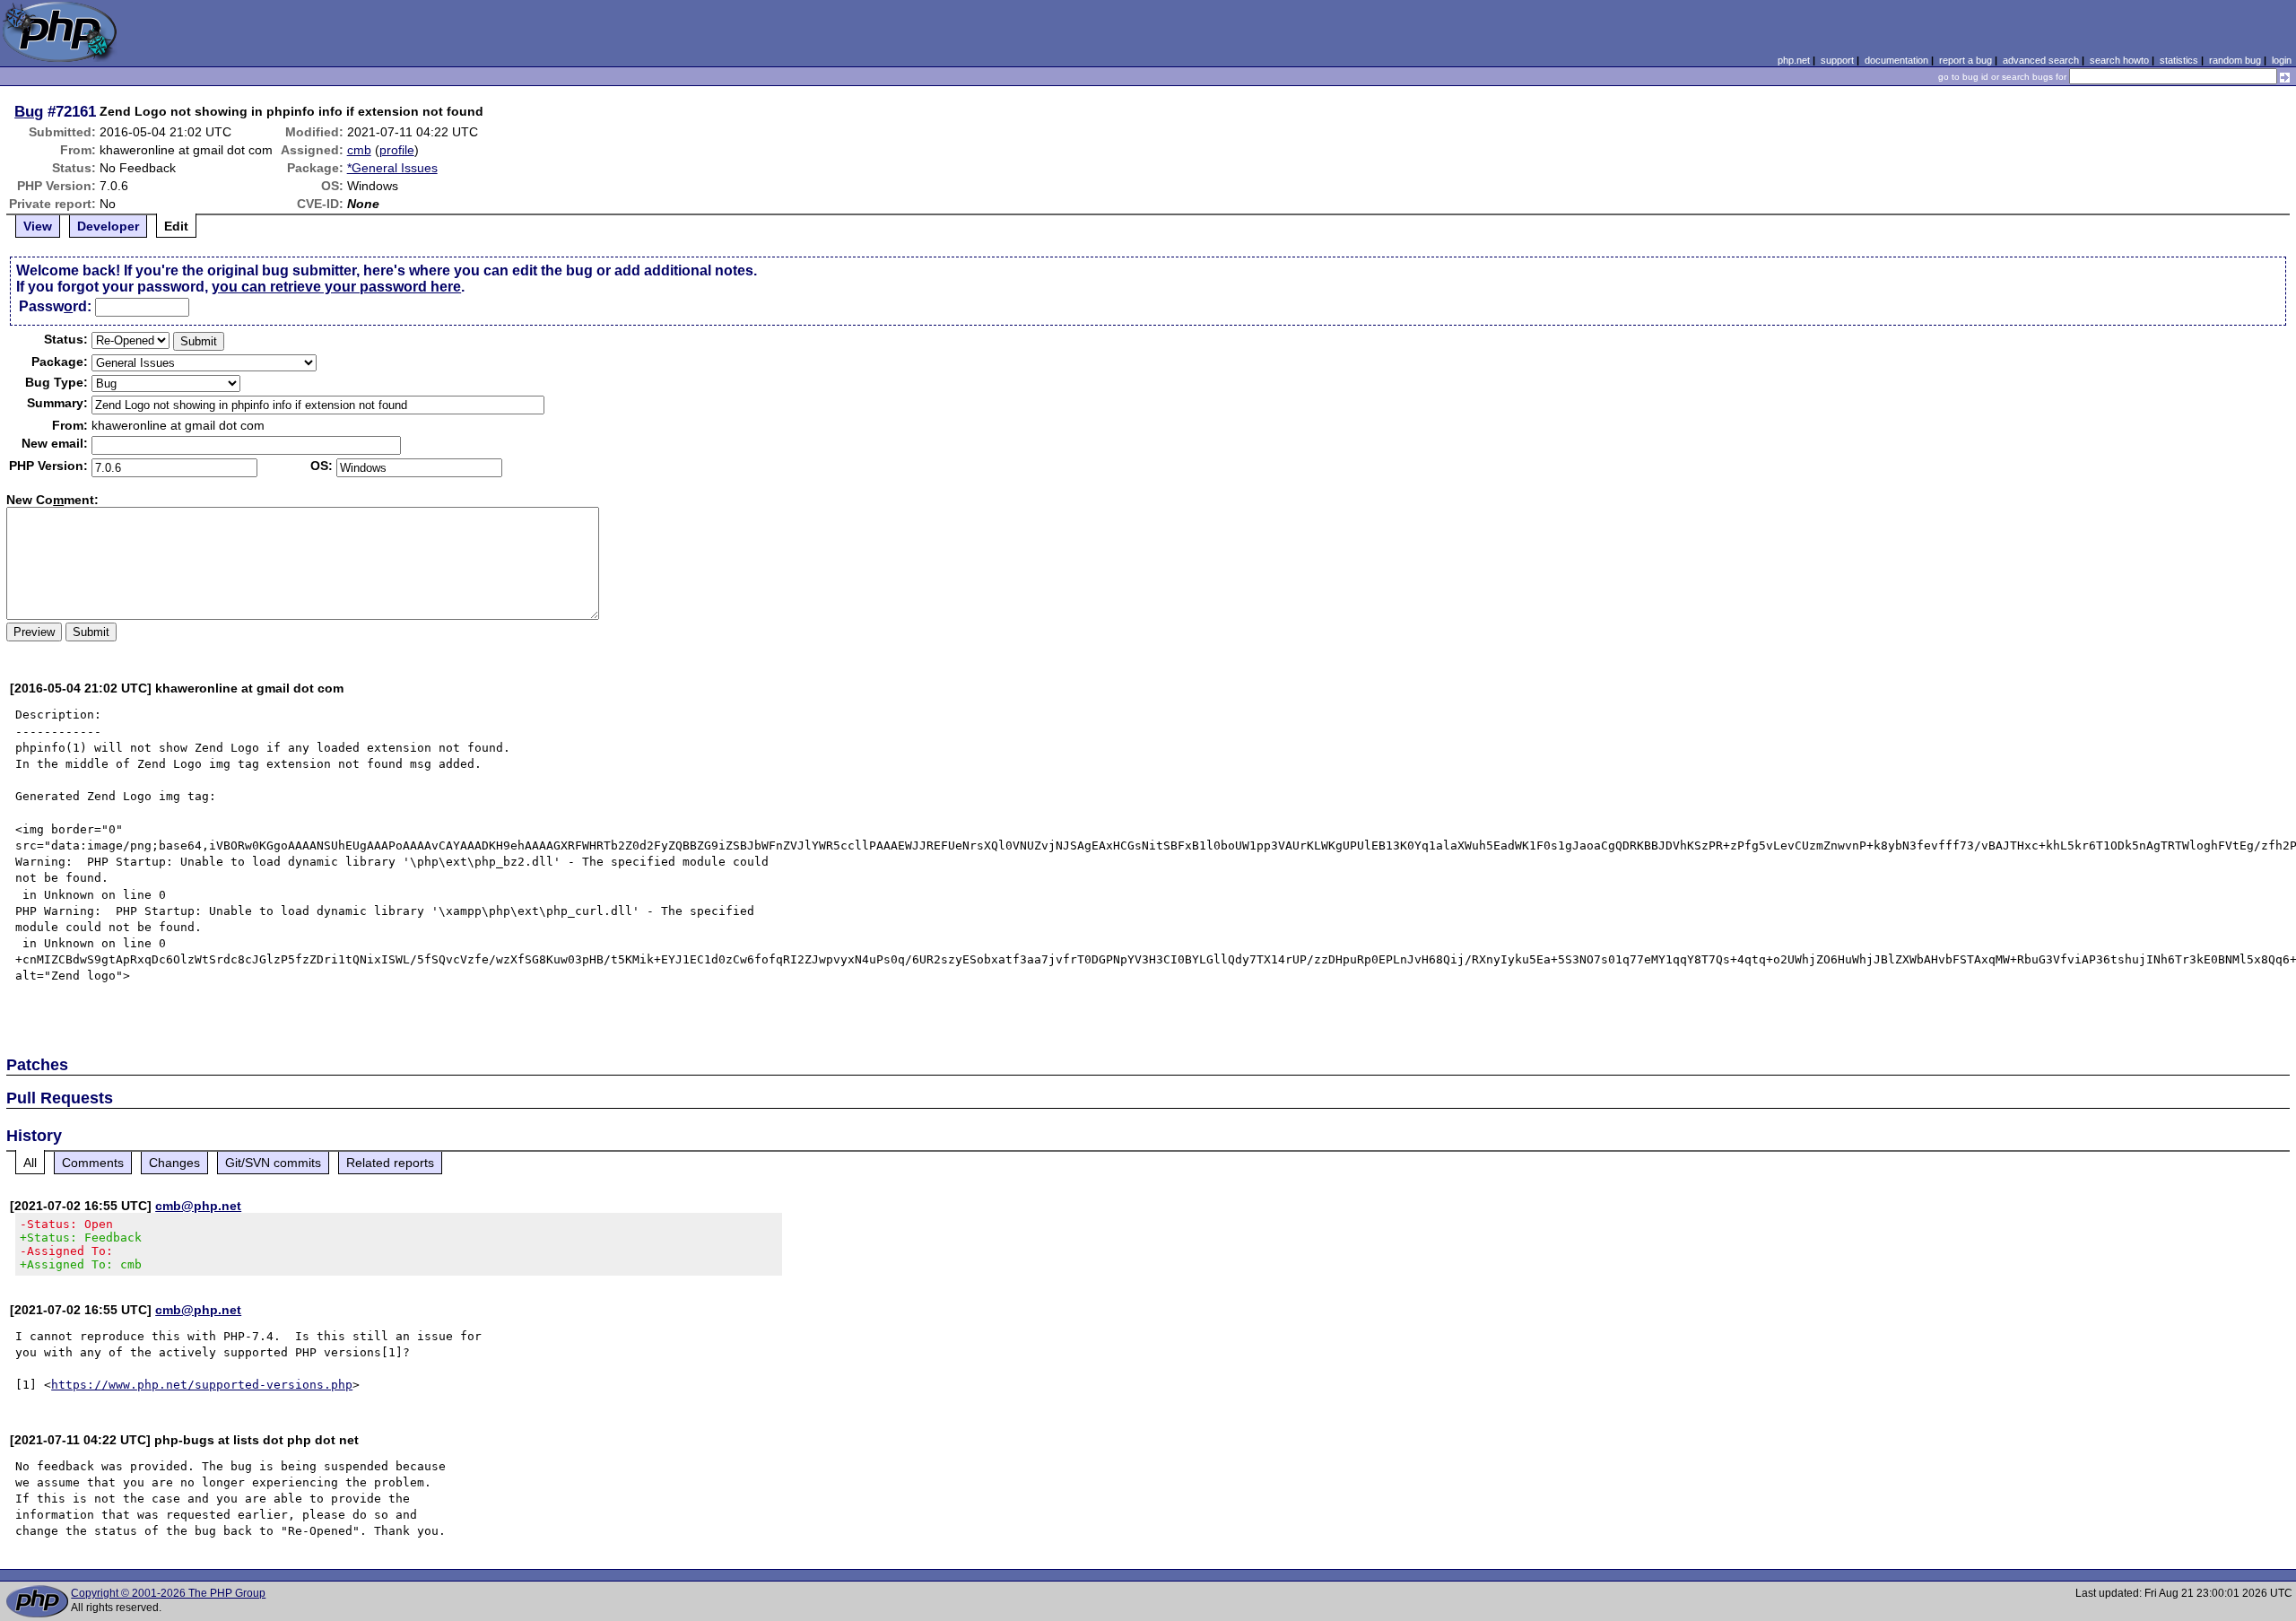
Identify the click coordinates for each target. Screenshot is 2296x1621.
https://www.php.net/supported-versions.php (202, 1385)
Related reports (390, 1163)
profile (397, 150)
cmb (359, 150)
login (2282, 60)
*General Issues (392, 168)
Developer (108, 226)
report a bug (1966, 60)
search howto (2119, 60)
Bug (29, 111)
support (1837, 60)
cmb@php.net (198, 1206)
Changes (174, 1163)
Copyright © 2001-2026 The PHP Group (168, 1593)
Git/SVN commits (273, 1163)
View (38, 226)
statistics (2179, 60)
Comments (93, 1163)
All (30, 1163)
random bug (2235, 60)
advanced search (2041, 60)
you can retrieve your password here (336, 287)
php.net (1794, 60)
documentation (1896, 60)
